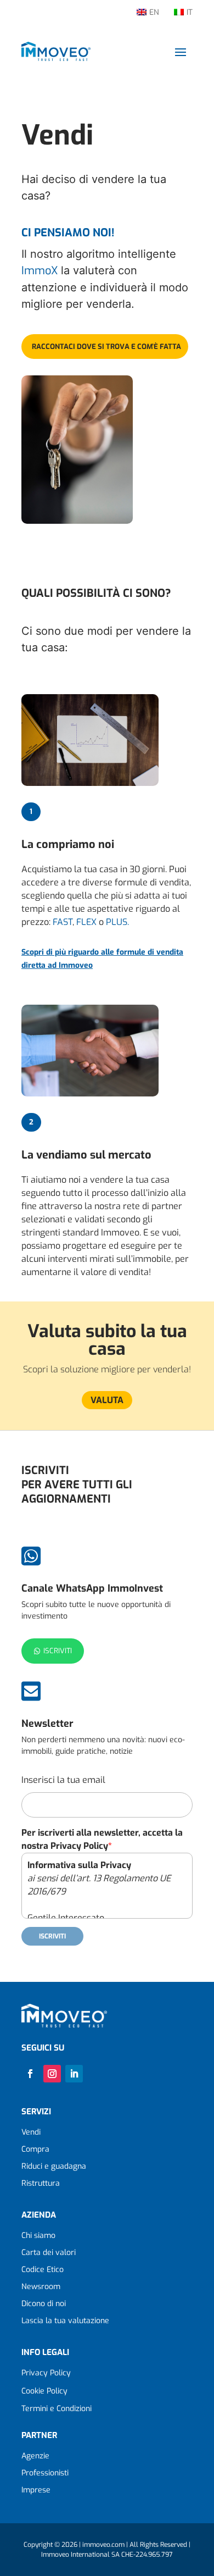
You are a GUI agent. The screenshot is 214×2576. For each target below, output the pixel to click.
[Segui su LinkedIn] (74, 2074)
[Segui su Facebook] (30, 2074)
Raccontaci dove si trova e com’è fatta (106, 347)
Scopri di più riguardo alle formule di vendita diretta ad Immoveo (102, 959)
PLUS (117, 922)
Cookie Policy (44, 2391)
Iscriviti (58, 1651)
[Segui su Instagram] (52, 2074)
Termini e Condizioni (57, 2409)
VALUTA (107, 1400)
